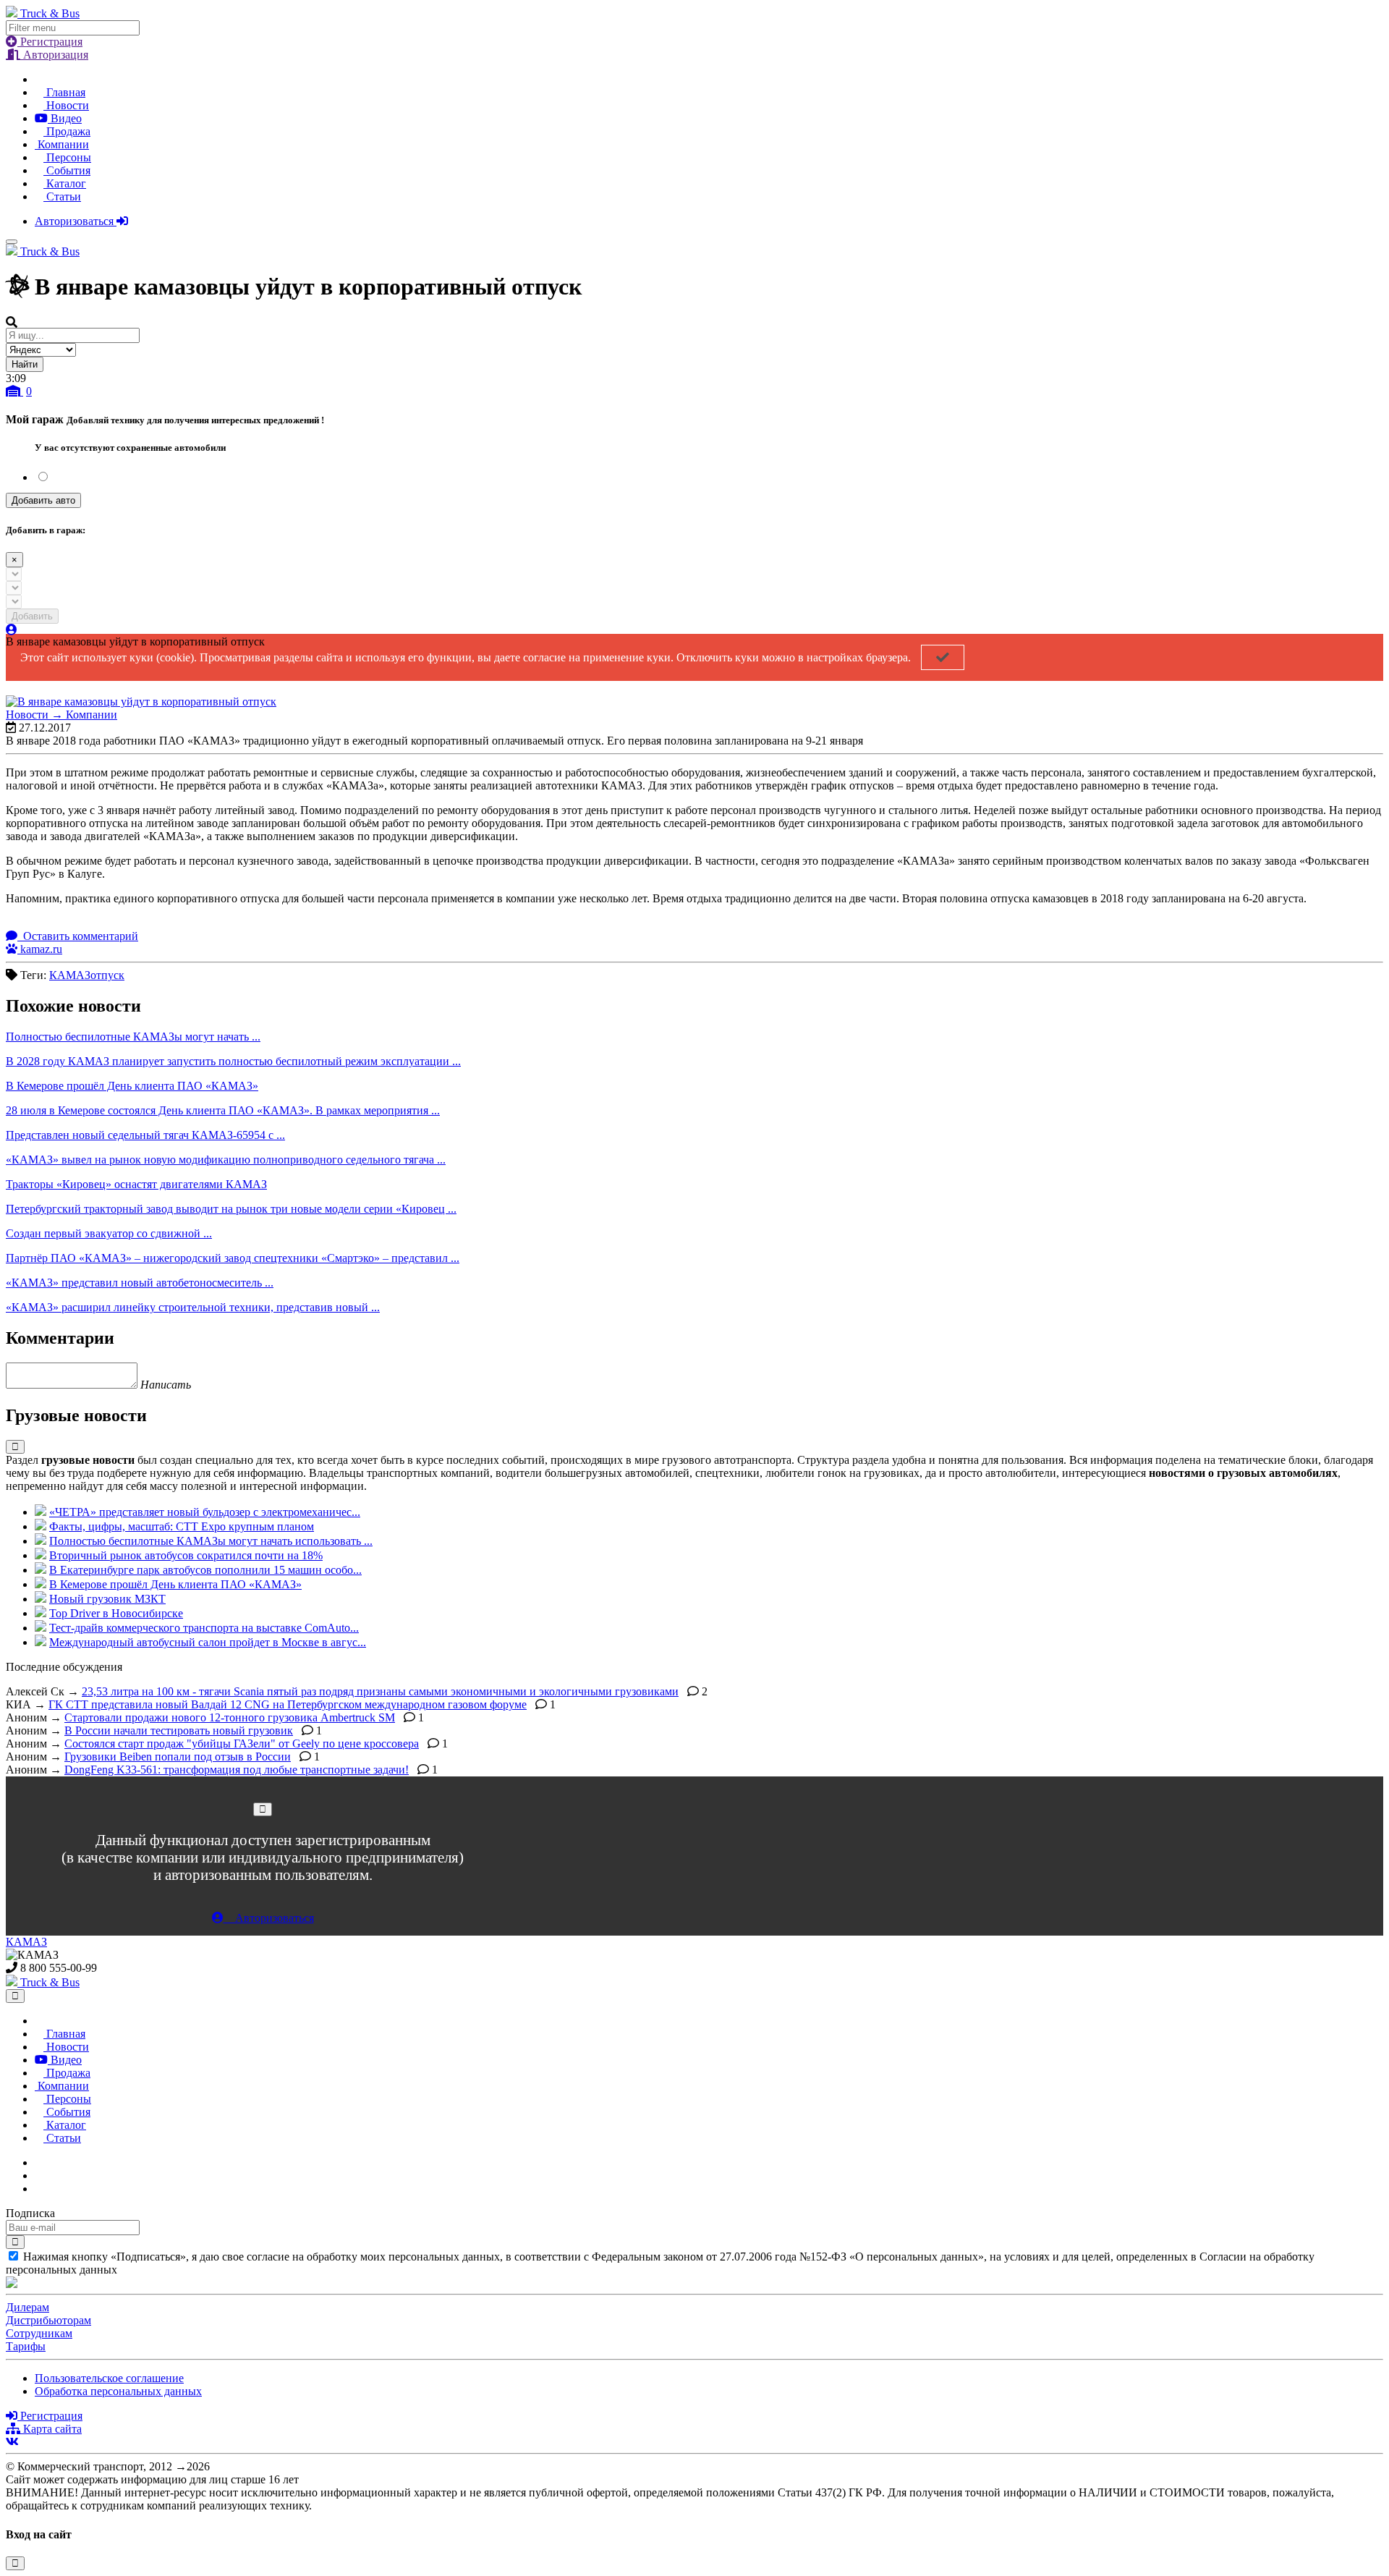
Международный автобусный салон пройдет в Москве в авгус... (208, 1642)
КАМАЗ (26, 1942)
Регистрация (50, 42)
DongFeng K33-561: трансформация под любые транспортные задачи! (237, 1770)
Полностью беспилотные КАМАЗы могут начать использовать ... (211, 1541)
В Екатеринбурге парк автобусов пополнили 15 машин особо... (205, 1570)
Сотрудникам (39, 2333)
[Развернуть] (15, 1447)
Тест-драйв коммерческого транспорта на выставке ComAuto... (204, 1628)
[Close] (263, 1809)
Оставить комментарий (79, 936)
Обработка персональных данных (118, 2391)
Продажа (67, 131)
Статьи (62, 196)
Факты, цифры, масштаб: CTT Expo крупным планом (182, 1526)
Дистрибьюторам (48, 2320)
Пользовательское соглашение (109, 2378)
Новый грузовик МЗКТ (107, 1599)
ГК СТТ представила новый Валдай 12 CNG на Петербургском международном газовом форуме (288, 1704)
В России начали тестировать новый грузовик (179, 1730)
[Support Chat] (39, 2175)
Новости (66, 105)
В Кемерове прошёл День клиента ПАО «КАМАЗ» (175, 1584)
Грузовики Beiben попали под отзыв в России (178, 1757)
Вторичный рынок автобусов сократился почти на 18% (186, 1555)
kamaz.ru (40, 949)
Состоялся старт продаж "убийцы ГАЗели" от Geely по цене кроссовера (242, 1744)
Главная (64, 92)
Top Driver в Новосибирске (116, 1613)
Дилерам (27, 2307)
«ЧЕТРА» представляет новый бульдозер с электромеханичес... (205, 1512)
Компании (62, 144)
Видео (65, 118)
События (67, 170)
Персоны (67, 157)
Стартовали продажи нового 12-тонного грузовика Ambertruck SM (230, 1717)
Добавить (32, 616)
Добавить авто (43, 500)
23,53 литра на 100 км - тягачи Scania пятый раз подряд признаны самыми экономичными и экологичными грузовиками (380, 1691)
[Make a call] (39, 2189)
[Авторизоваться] (12, 630)
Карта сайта (51, 2429)
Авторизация (54, 55)
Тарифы (26, 2346)
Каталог (65, 183)
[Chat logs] (39, 2162)
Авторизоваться (76, 221)
